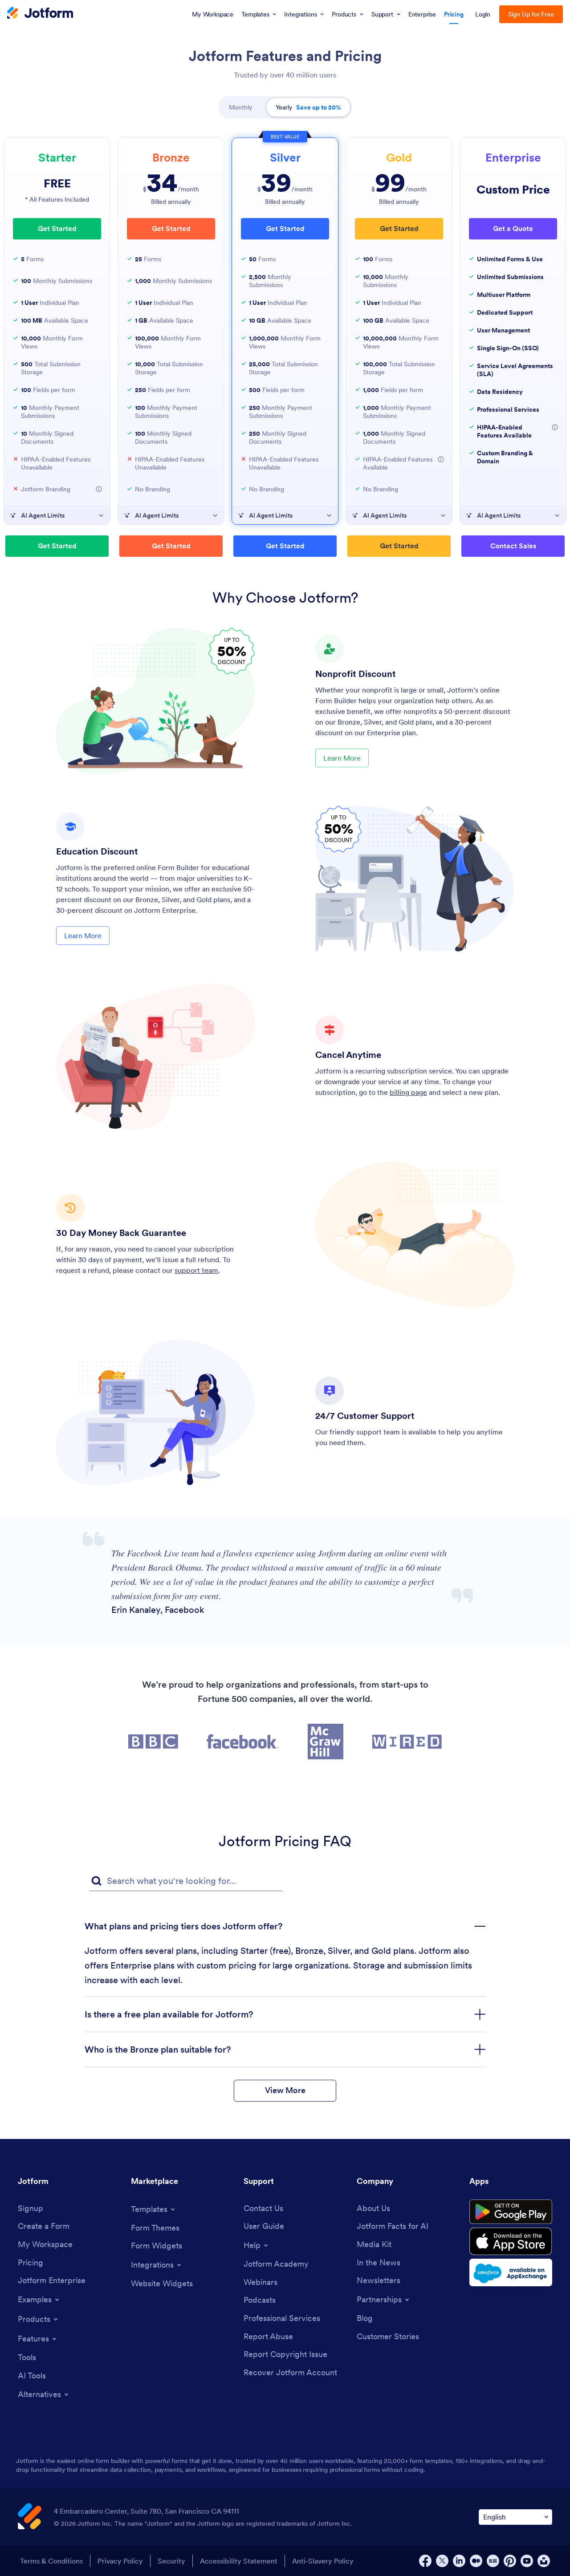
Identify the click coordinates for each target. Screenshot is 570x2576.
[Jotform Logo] (40, 14)
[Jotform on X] (442, 2561)
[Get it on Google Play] (511, 2212)
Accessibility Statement (239, 2561)
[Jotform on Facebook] (425, 2561)
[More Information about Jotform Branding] (99, 489)
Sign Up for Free (531, 14)
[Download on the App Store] (511, 2241)
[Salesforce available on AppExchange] (511, 2272)
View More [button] (285, 2090)
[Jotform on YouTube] (527, 2561)
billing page (408, 1092)
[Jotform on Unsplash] (544, 2561)
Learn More (342, 758)
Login (483, 14)
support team (196, 1270)
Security (171, 2561)
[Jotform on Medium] (476, 2561)
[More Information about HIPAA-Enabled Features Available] (441, 459)
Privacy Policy (120, 2561)
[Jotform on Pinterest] (510, 2561)
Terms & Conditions (51, 2561)
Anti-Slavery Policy (323, 2561)
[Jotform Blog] (493, 2561)
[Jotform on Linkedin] (459, 2561)
